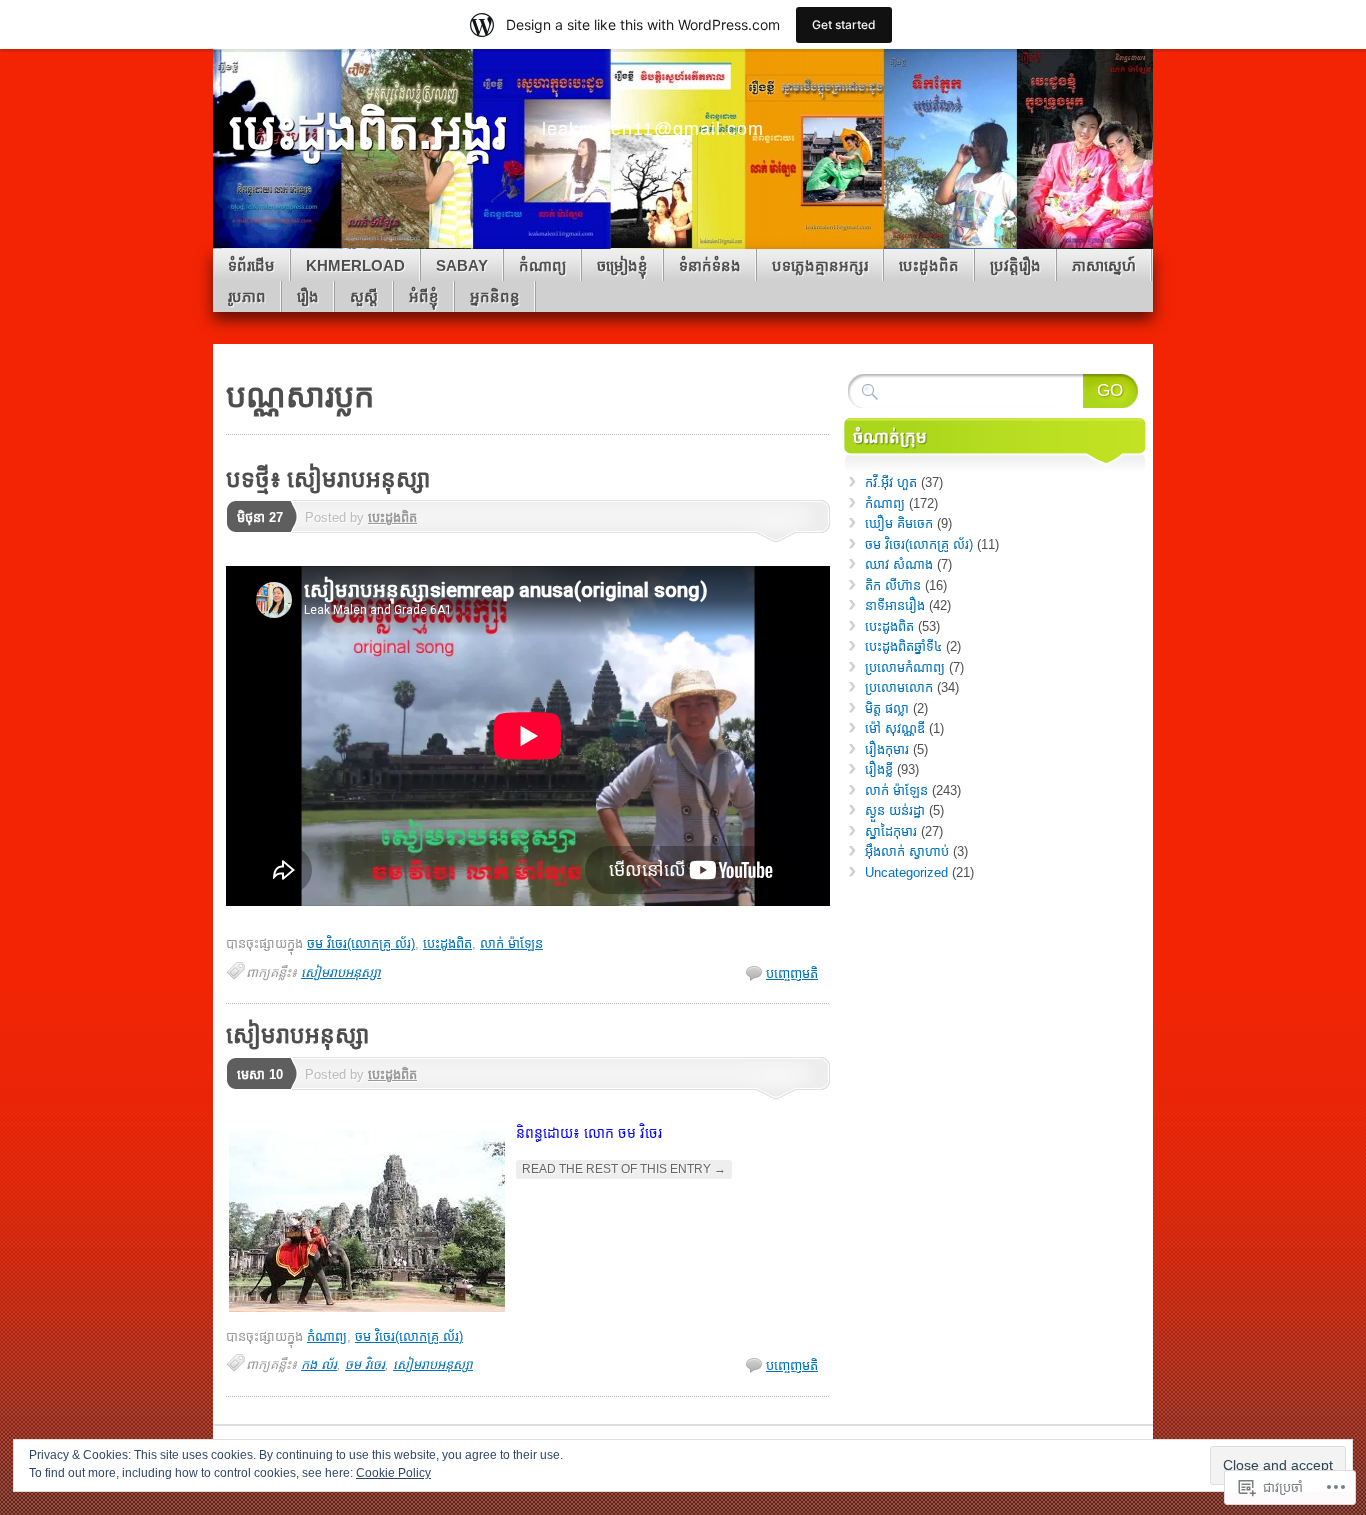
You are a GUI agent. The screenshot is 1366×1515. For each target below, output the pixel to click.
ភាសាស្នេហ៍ (1104, 265)
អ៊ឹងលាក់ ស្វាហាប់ (907, 851)
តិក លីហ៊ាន (893, 585)
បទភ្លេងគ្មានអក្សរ (820, 265)
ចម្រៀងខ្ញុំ (622, 265)
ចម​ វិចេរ (365, 1364)
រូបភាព (247, 296)
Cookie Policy (393, 1473)
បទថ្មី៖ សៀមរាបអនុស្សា (328, 479)
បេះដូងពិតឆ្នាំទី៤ (903, 646)
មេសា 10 (260, 1074)
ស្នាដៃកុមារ (891, 831)
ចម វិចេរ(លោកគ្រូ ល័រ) (361, 943)
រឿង (308, 296)
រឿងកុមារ (887, 749)
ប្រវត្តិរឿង (1015, 265)
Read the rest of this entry (624, 1169)
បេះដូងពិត (929, 265)
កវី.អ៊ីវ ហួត (891, 482)
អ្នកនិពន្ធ (495, 296)
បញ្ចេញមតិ (792, 973)
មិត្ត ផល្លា (887, 708)
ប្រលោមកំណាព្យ (905, 667)
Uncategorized (906, 872)
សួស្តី (364, 296)
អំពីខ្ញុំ (424, 296)
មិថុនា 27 (260, 517)
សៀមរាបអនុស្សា (341, 972)
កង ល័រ (319, 1364)
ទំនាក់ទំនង (710, 265)
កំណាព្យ (542, 265)
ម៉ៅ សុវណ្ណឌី (895, 728)
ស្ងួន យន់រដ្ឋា (895, 810)
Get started (844, 24)
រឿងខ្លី (879, 769)
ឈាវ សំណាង (899, 564)
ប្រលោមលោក (899, 687)
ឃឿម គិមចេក (899, 523)
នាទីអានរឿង (895, 605)
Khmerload (355, 265)
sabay (462, 265)
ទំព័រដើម (251, 265)
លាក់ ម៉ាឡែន (511, 943)
